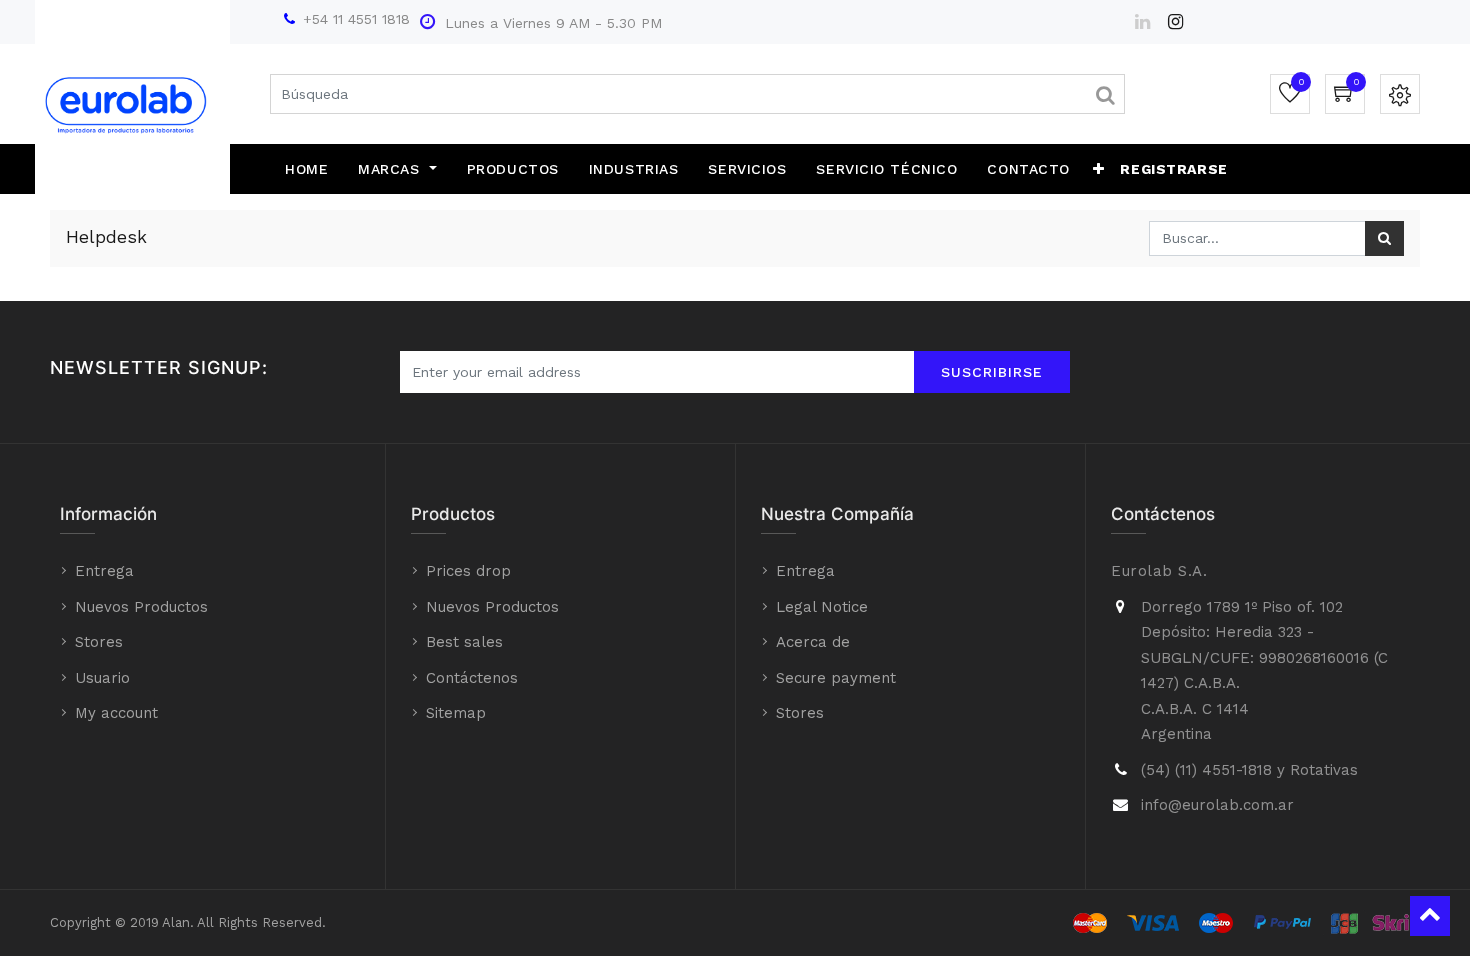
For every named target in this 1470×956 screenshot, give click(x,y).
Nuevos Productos (141, 607)
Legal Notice (822, 607)
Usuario (102, 678)
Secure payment (836, 678)
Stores (99, 642)
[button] (1099, 169)
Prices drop (468, 571)
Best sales (464, 642)
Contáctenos (472, 678)
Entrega (104, 571)
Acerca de (813, 642)
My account (116, 713)
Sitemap (456, 713)
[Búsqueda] (1384, 238)
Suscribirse (992, 372)
